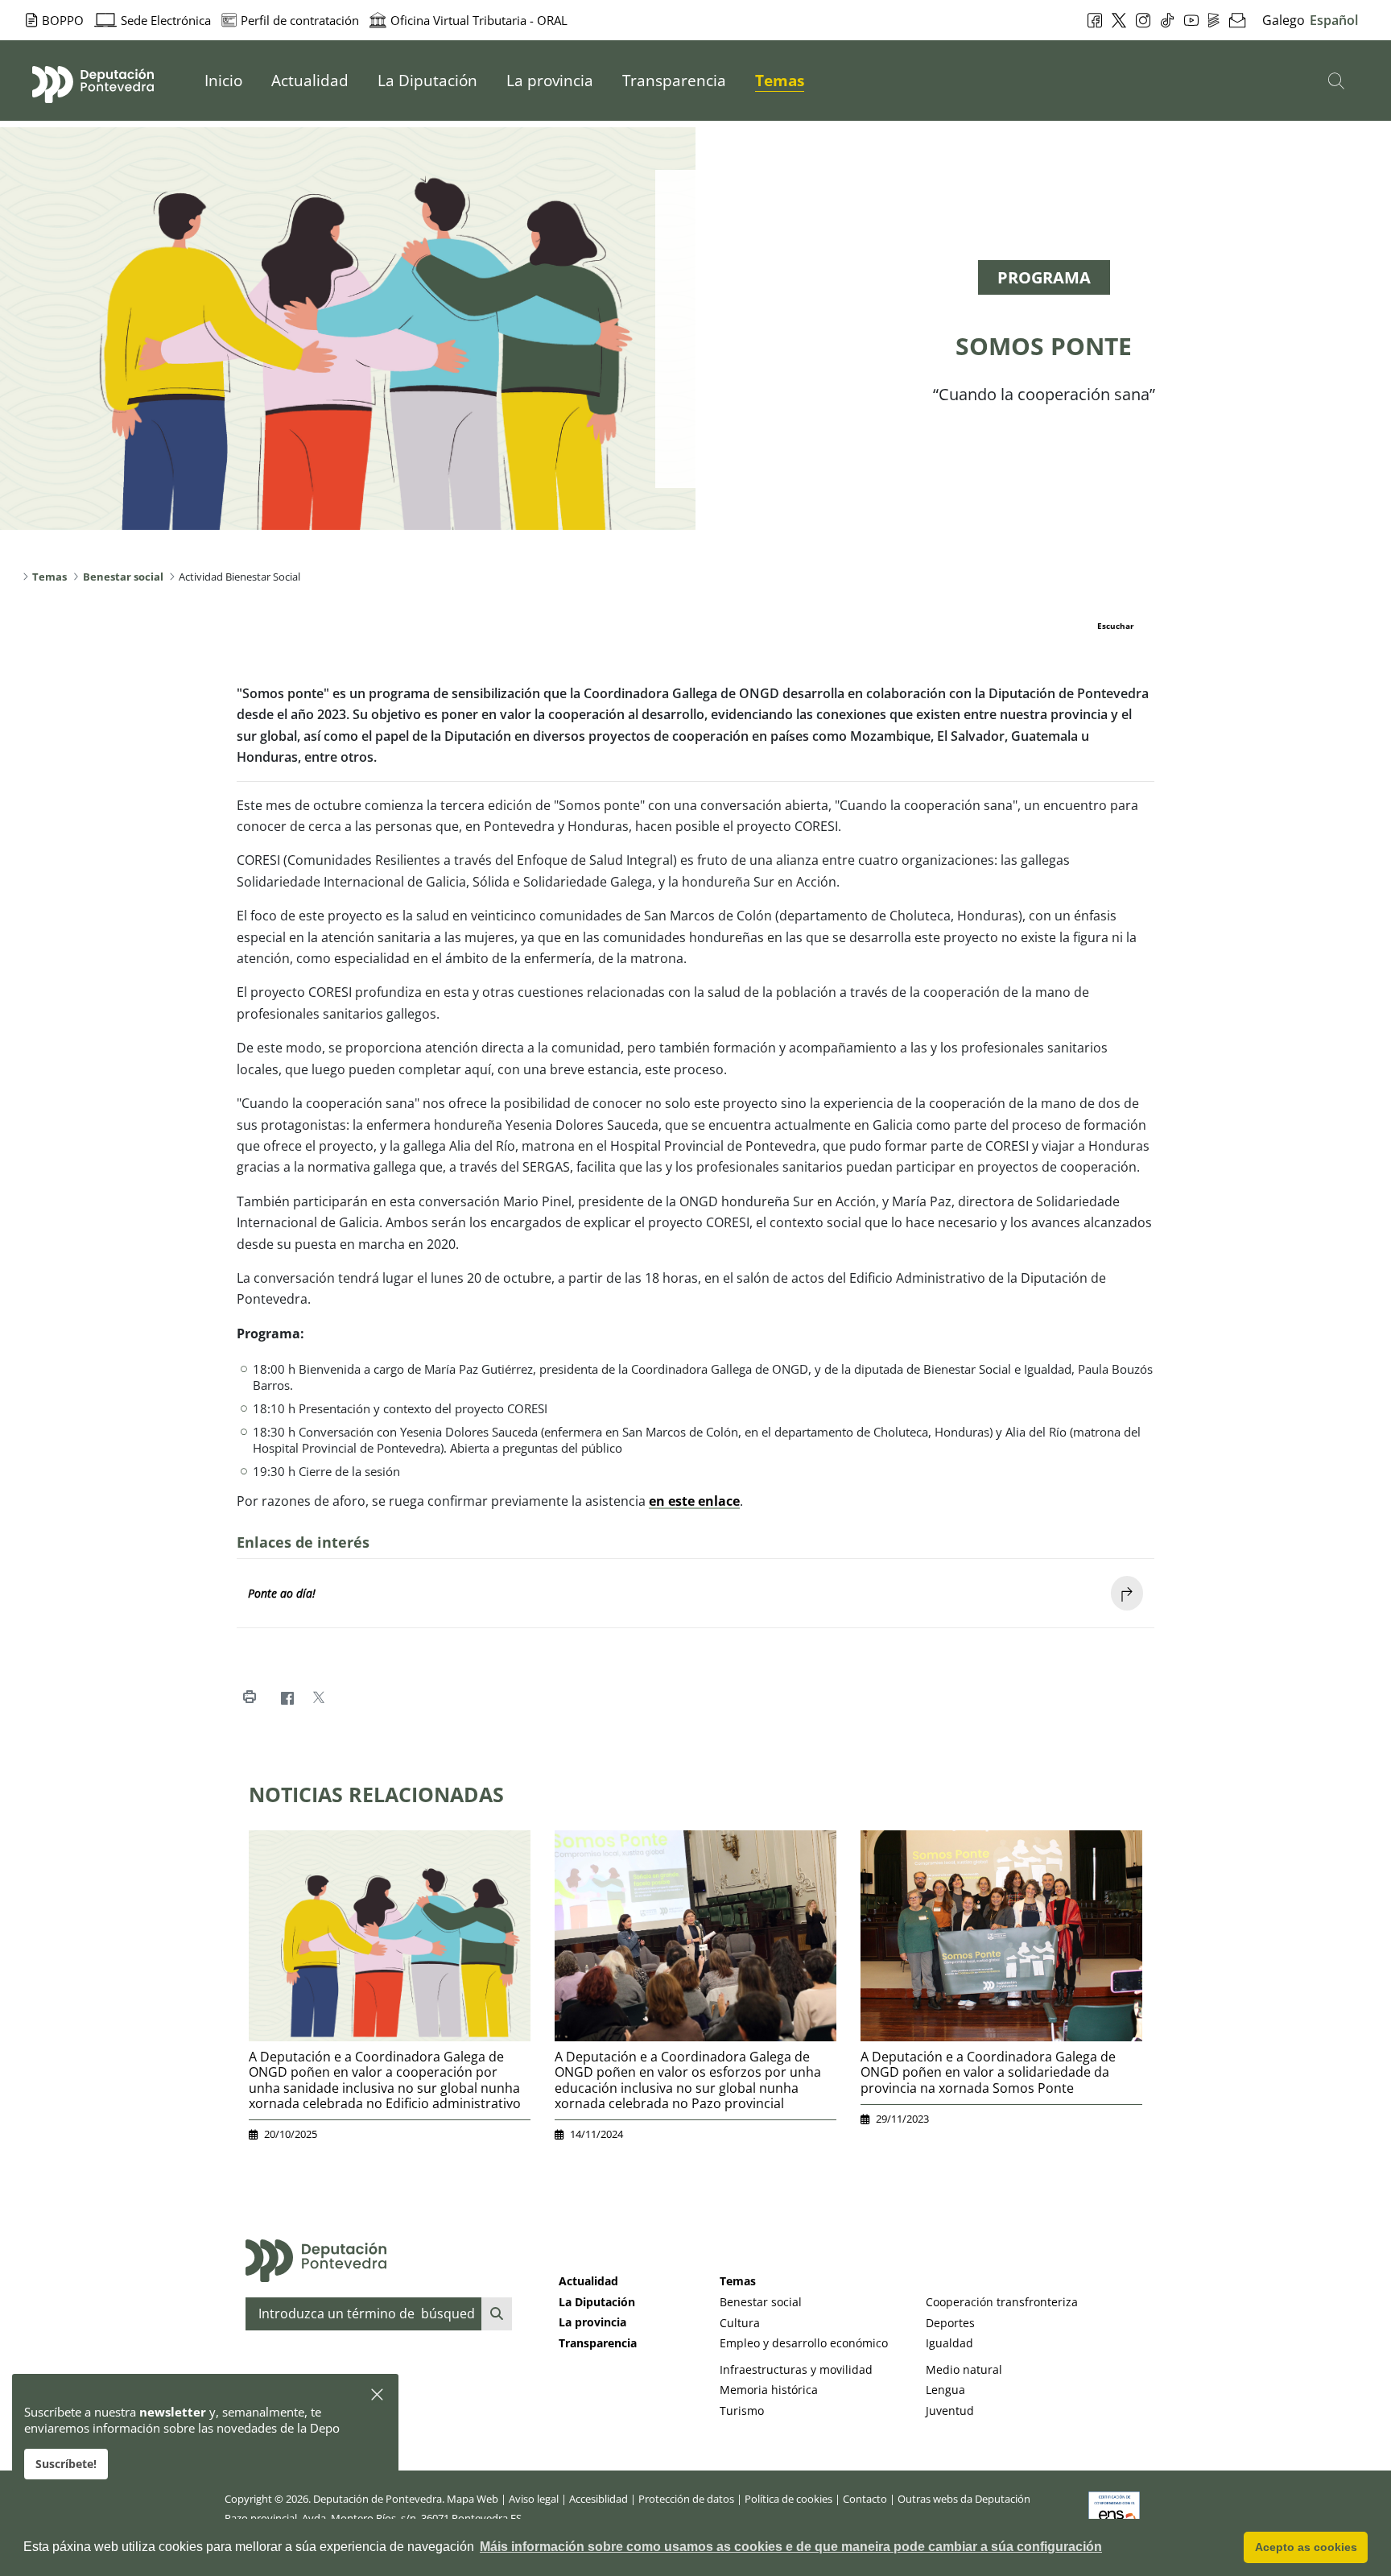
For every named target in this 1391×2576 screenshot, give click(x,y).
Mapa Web (473, 2499)
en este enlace (694, 1501)
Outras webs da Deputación (964, 2499)
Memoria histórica (769, 2390)
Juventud (950, 2411)
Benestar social (761, 2302)
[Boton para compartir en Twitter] (318, 1698)
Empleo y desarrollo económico (804, 2343)
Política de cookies (788, 2499)
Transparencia (598, 2343)
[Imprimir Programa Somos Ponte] (249, 1698)
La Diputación (597, 2302)
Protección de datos (686, 2499)
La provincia (592, 2322)
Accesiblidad (599, 2499)
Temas (738, 2281)
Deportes (950, 2323)
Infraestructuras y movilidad (796, 2369)
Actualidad (588, 2281)
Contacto (865, 2499)
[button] (378, 2395)
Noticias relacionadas (376, 1794)
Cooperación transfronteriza (1002, 2302)
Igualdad (949, 2343)
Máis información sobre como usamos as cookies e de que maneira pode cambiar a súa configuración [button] (791, 2547)
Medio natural (964, 2369)
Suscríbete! (66, 2464)
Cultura (740, 2323)
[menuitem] (223, 81)
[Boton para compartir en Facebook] (287, 1698)
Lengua (945, 2390)
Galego (1284, 20)
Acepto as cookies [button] (1306, 2547)
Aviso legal (534, 2499)
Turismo (742, 2411)
